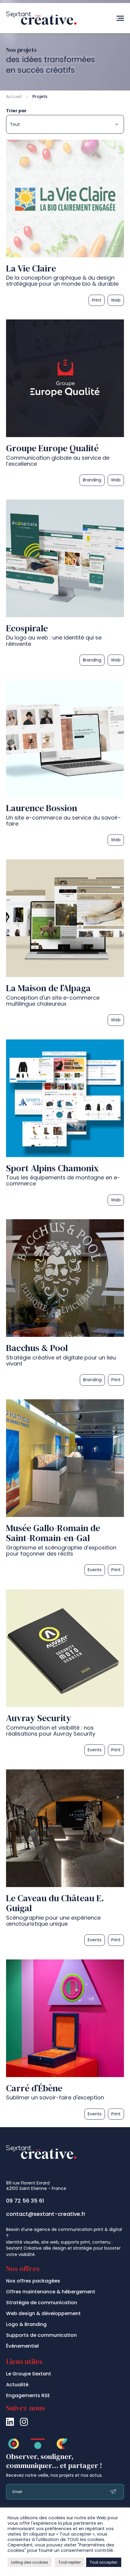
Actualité (17, 2385)
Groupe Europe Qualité (52, 448)
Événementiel (22, 2346)
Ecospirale (27, 628)
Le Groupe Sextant (29, 2374)
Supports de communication (41, 2335)
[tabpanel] (65, 1131)
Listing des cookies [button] (30, 2562)
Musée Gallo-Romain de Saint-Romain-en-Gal (53, 1533)
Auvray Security (39, 1718)
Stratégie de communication (42, 2303)
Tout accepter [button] (104, 2562)
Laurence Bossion (42, 808)
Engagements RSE (28, 2395)
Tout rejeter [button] (70, 2562)
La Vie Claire (31, 268)
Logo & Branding (26, 2324)
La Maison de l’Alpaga (48, 988)
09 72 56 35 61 (25, 2201)
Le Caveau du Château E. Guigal (55, 1903)
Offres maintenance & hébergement (51, 2292)
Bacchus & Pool (37, 1348)
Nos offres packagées (33, 2281)
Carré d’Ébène (34, 2088)
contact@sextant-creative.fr (46, 2214)
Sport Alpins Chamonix (52, 1168)
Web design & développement (43, 2313)
